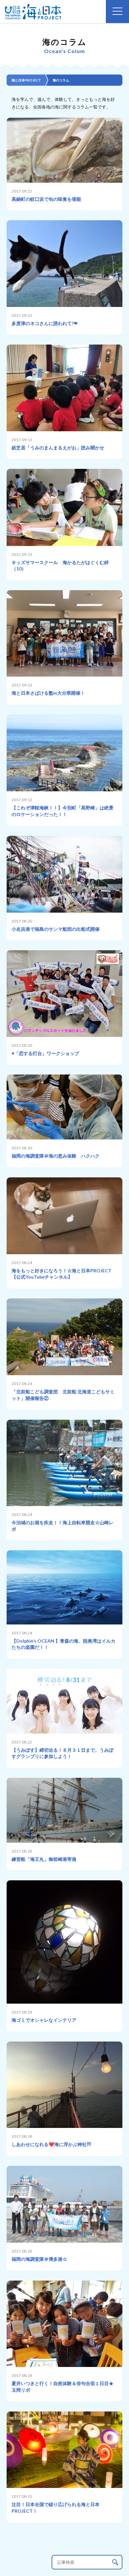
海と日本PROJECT (26, 80)
